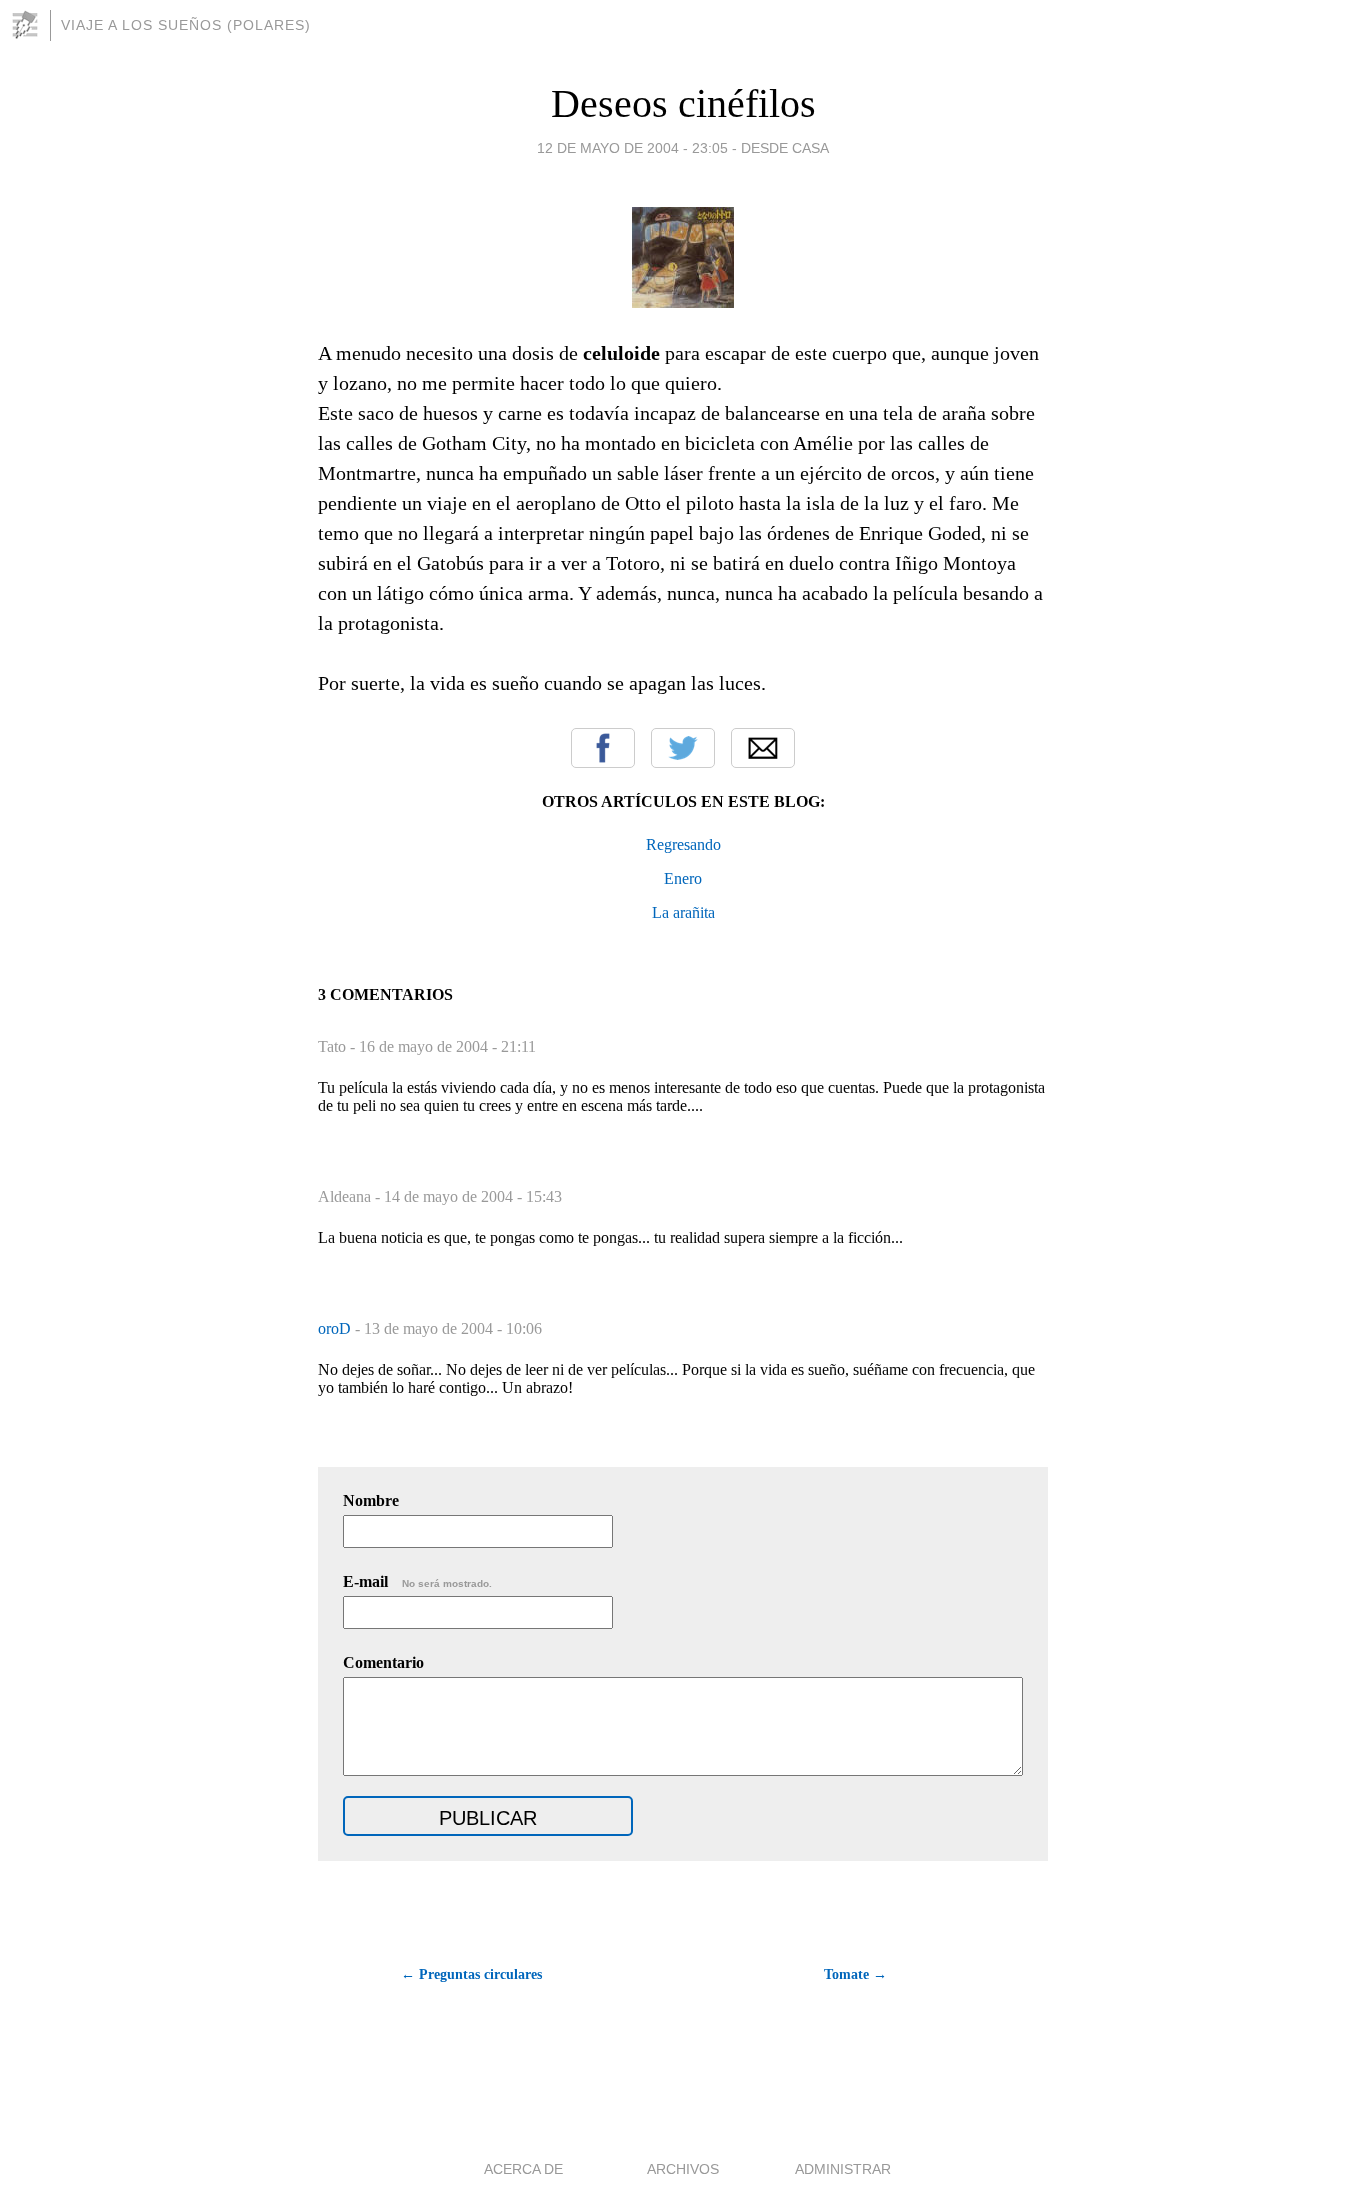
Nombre (371, 1500)
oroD (336, 1328)
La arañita (683, 912)
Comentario (383, 1662)
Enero (683, 878)
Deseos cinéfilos (683, 103)
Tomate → (855, 1974)
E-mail (417, 1581)
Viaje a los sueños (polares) (186, 25)
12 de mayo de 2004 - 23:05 (632, 148)
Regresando (683, 844)
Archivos (683, 2169)
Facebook (603, 748)
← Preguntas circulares (471, 1974)
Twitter (683, 748)
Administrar (843, 2169)
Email (763, 748)
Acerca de (523, 2169)
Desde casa (785, 148)
